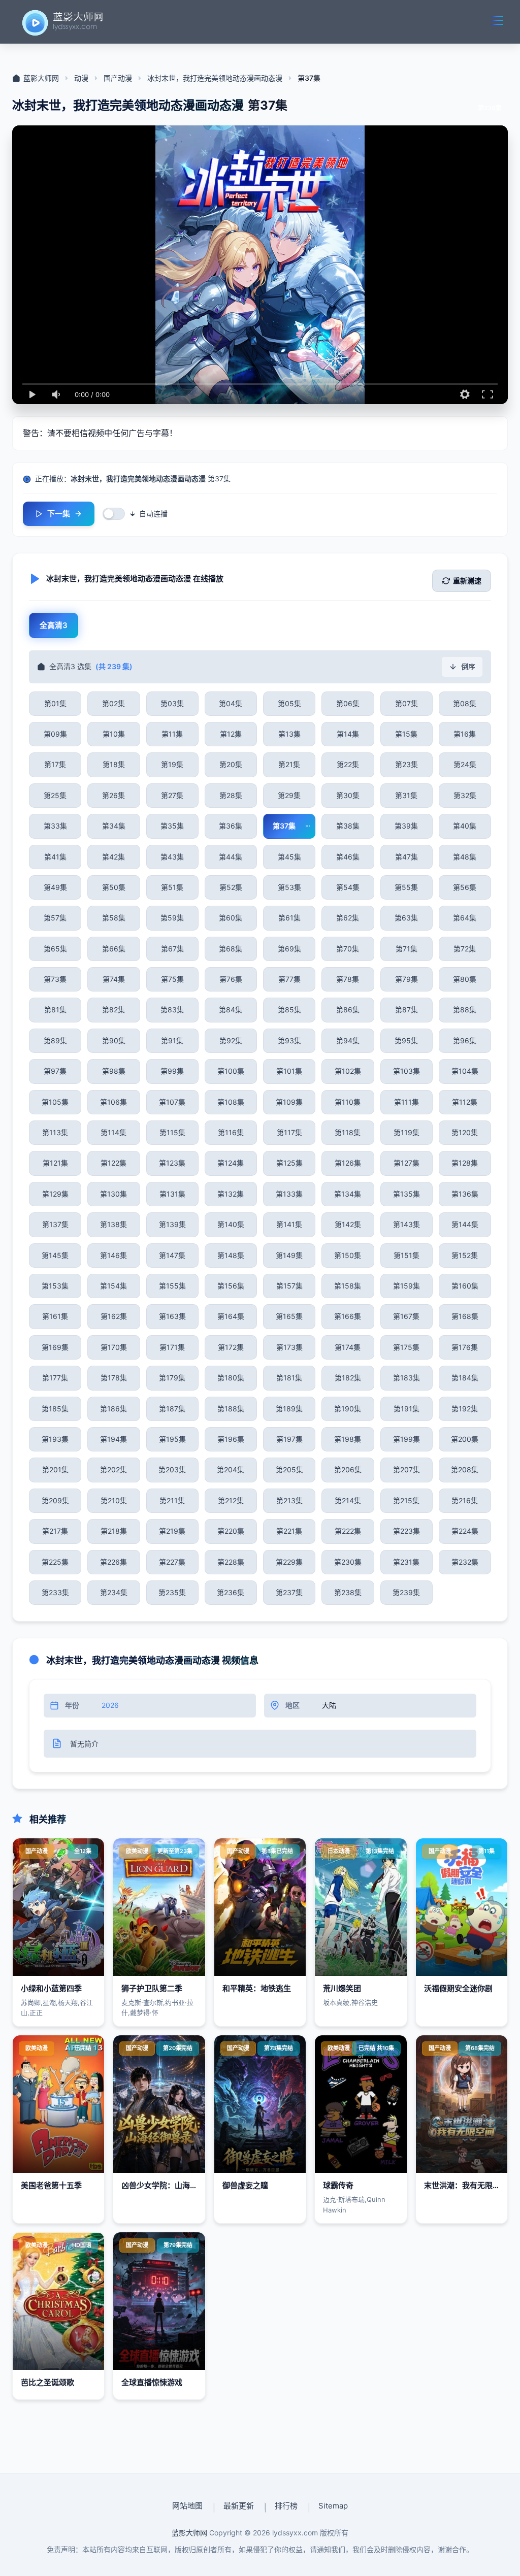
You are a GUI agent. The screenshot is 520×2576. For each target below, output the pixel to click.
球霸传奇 (338, 2185)
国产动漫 (118, 78)
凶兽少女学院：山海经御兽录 (171, 2185)
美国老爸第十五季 (51, 2185)
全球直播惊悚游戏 (152, 2382)
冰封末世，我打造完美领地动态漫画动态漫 (215, 78)
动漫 (81, 78)
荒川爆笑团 (342, 1988)
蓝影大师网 (41, 78)
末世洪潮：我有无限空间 (466, 2185)
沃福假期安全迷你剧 (458, 1988)
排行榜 (286, 2506)
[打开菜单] (497, 20)
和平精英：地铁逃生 (257, 1988)
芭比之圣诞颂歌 (47, 2382)
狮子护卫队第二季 (152, 1988)
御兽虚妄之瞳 (245, 2185)
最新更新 (239, 2506)
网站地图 (187, 2506)
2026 (110, 1705)
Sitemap (333, 2506)
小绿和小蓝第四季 (51, 1988)
